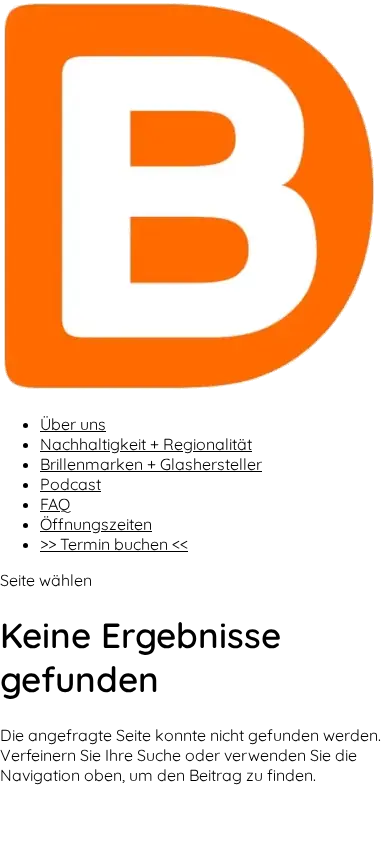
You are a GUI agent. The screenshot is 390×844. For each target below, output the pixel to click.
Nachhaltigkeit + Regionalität (146, 444)
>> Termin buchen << (114, 544)
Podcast (70, 484)
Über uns (73, 424)
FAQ (55, 504)
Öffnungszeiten (96, 524)
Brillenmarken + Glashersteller (151, 464)
